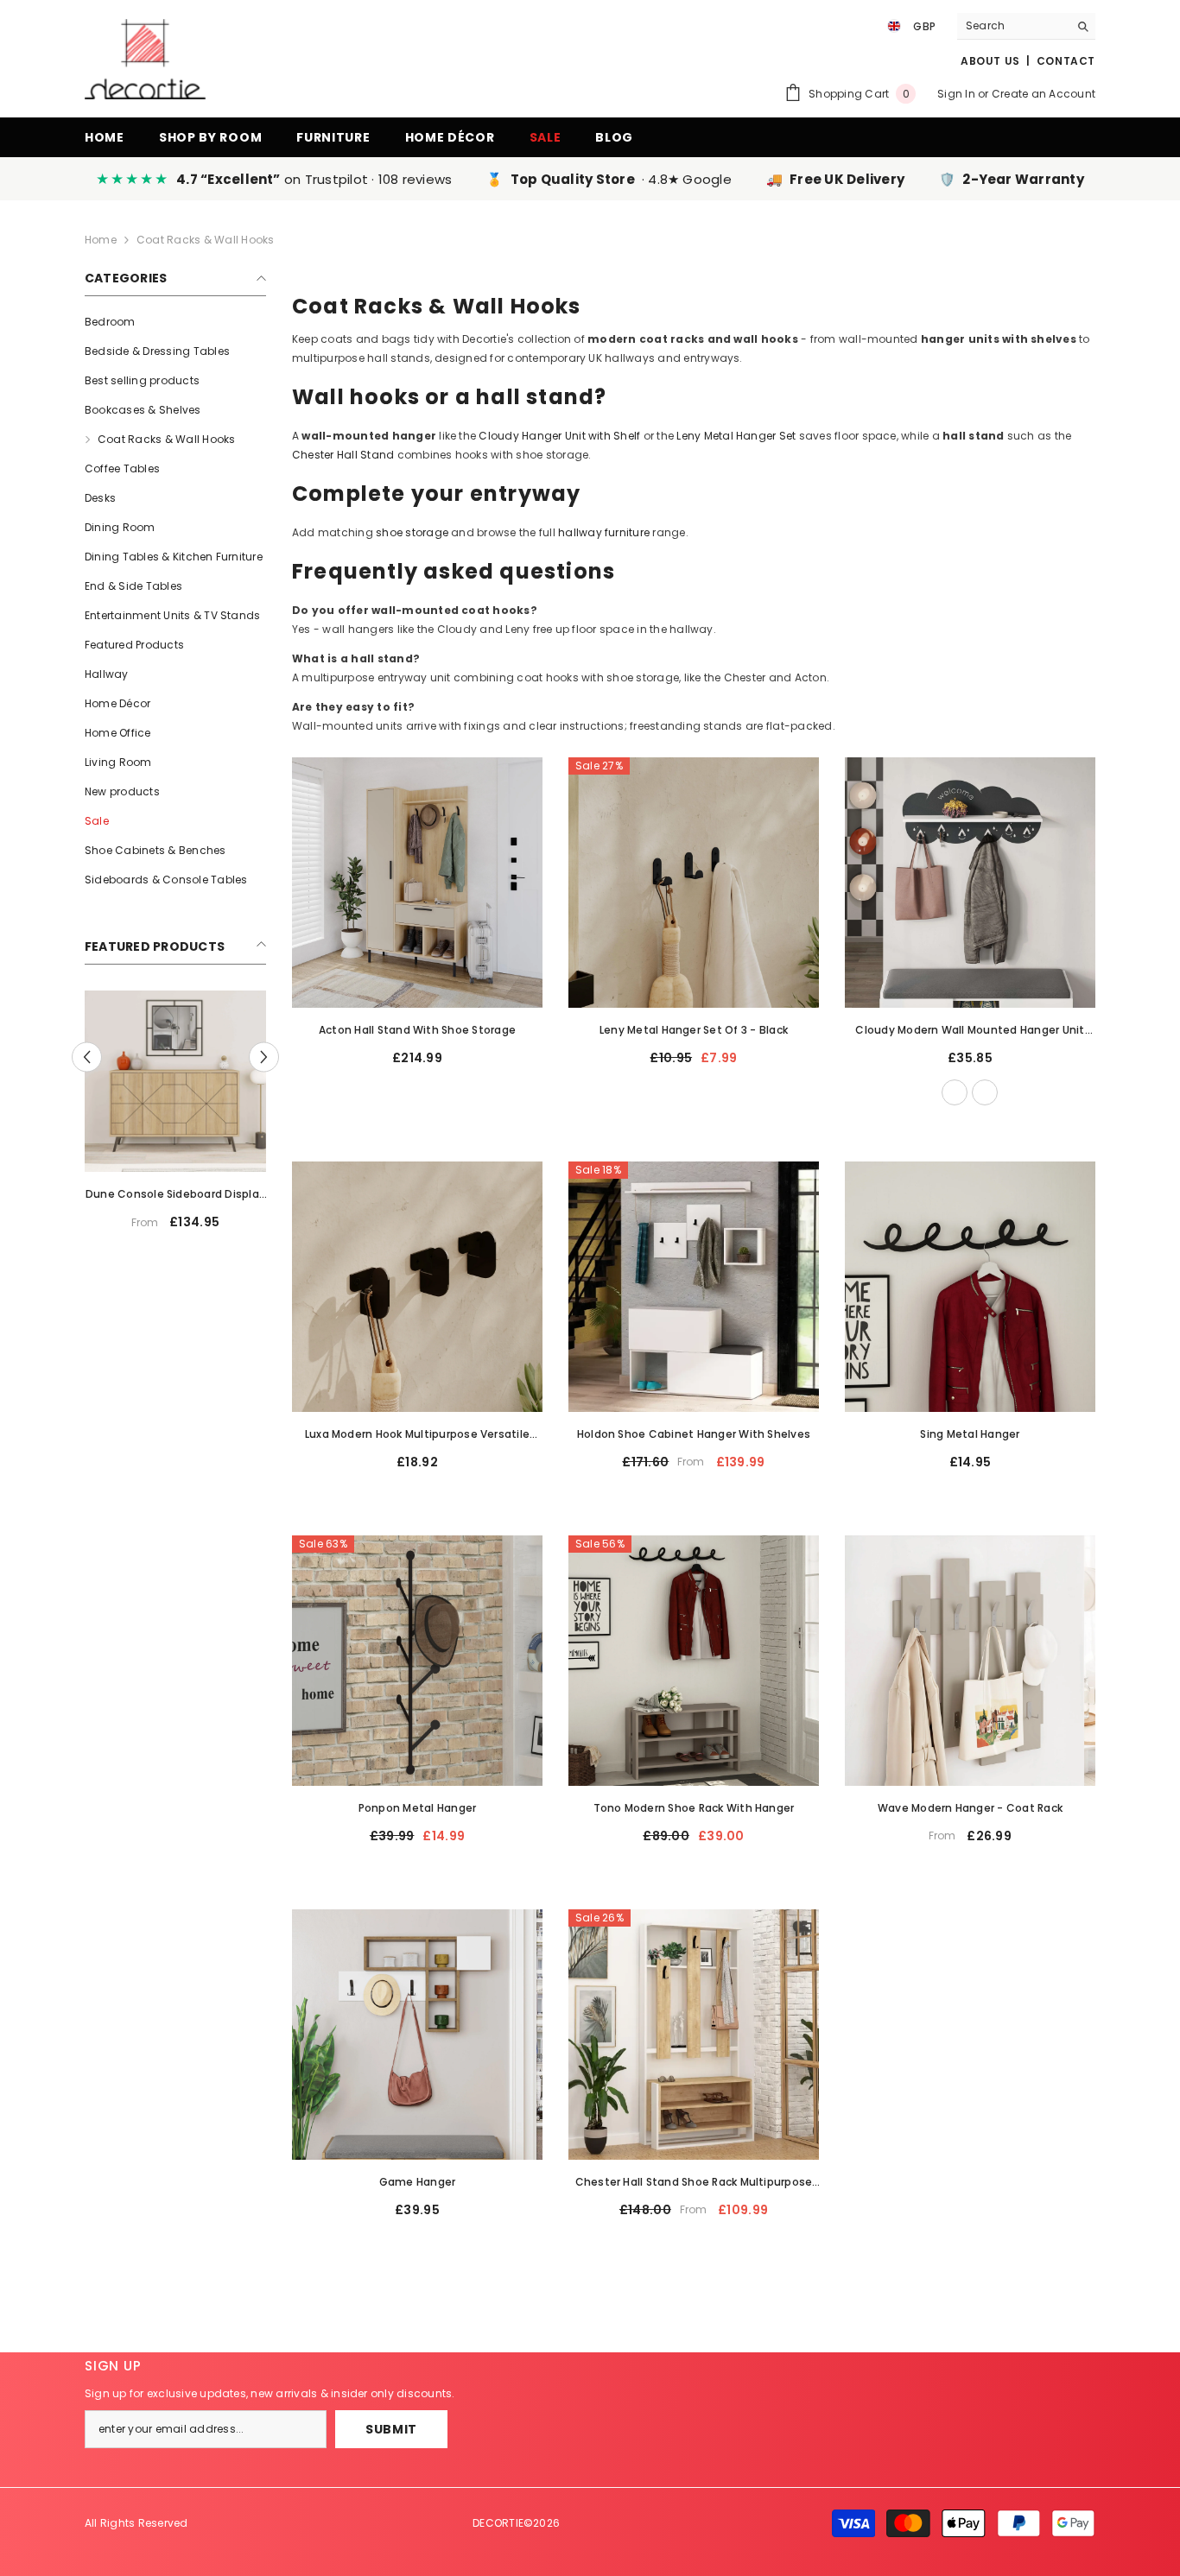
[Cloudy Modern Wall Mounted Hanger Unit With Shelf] (970, 883)
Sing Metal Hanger (970, 1434)
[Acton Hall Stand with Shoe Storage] (417, 883)
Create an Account (1044, 94)
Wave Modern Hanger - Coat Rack (970, 1808)
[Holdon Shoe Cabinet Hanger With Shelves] (694, 1287)
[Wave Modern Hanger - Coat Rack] (970, 1661)
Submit (391, 2429)
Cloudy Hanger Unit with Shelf (559, 436)
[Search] (1026, 26)
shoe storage (412, 532)
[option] (130, 1117)
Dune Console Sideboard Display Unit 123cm (130, 1195)
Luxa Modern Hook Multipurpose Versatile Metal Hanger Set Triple (417, 1435)
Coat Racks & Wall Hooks (206, 240)
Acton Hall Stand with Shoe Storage (417, 1030)
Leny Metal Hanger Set (736, 436)
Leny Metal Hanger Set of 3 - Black (694, 1030)
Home (101, 240)
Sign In (956, 94)
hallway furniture (604, 532)
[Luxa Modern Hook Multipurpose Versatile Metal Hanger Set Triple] (417, 1287)
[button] (87, 1057)
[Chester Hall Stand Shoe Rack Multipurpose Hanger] (694, 2035)
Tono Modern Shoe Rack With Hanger (694, 1808)
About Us (990, 61)
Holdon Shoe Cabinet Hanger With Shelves (694, 1434)
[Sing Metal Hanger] (970, 1287)
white (955, 1092)
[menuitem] (175, 322)
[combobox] (1013, 26)
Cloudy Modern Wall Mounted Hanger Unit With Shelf (970, 1031)
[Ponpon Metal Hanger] (417, 1661)
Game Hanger (418, 2182)
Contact (1066, 61)
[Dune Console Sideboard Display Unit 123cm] (130, 1081)
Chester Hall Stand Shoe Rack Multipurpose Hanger (694, 2183)
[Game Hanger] (417, 2035)
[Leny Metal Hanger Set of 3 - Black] (694, 883)
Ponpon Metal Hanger (418, 1808)
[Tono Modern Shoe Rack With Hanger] (694, 1661)
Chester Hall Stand (343, 455)
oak (985, 1092)
